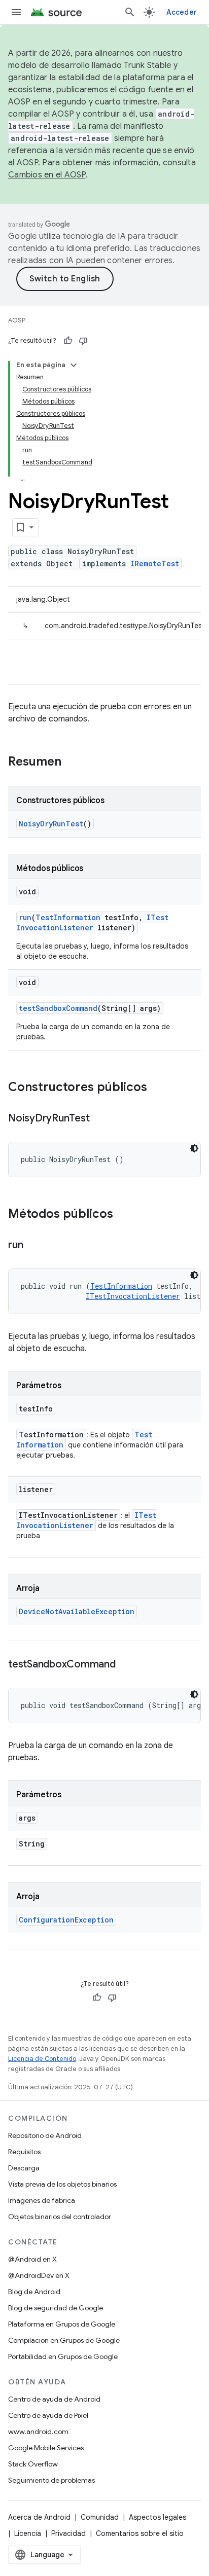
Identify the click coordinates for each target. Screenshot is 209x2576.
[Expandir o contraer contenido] (74, 365)
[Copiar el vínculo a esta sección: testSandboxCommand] (126, 1665)
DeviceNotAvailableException (77, 1611)
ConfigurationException (66, 1920)
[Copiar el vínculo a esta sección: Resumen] (72, 763)
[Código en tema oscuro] (194, 1148)
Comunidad (100, 2517)
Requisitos (24, 2152)
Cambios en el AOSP (47, 175)
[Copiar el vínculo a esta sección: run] (33, 1246)
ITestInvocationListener (92, 922)
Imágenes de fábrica (42, 2200)
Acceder (182, 12)
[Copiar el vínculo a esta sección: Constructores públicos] (157, 1088)
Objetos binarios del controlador (60, 2217)
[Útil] (68, 341)
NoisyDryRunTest (51, 824)
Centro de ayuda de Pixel (48, 2415)
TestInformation (68, 917)
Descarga (24, 2168)
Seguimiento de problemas (51, 2480)
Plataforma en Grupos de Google (62, 2324)
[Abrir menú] (16, 12)
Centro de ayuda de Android (54, 2399)
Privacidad (68, 2533)
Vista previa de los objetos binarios (62, 2184)
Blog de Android (34, 2292)
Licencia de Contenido (42, 2059)
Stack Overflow (33, 2464)
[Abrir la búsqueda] (130, 12)
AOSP (17, 320)
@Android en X (32, 2259)
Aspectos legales (158, 2517)
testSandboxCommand (58, 1008)
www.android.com (38, 2432)
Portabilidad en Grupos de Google (63, 2356)
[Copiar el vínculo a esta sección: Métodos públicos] (123, 1215)
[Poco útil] (83, 341)
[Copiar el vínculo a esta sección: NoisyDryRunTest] (99, 1119)
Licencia (28, 2533)
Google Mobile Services (46, 2448)
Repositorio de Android (45, 2135)
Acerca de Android (39, 2517)
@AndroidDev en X (39, 2275)
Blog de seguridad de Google (56, 2308)
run (25, 917)
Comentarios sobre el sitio (140, 2533)
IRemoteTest (155, 564)
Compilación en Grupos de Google (64, 2340)
